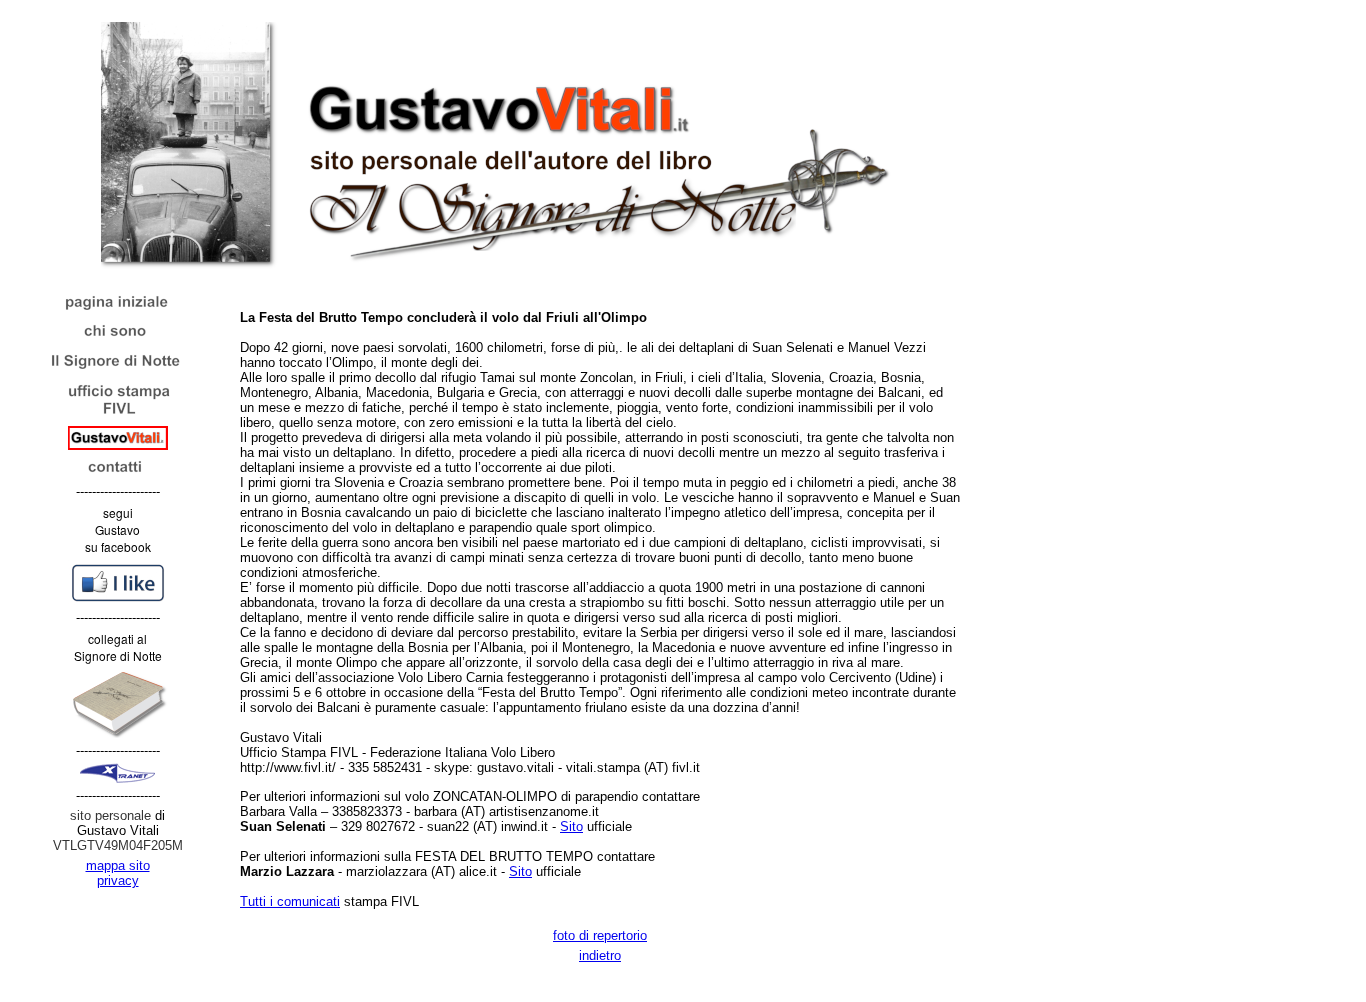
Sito (571, 826)
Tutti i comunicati (290, 901)
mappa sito (118, 865)
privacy (118, 880)
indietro (600, 955)
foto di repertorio (600, 935)
